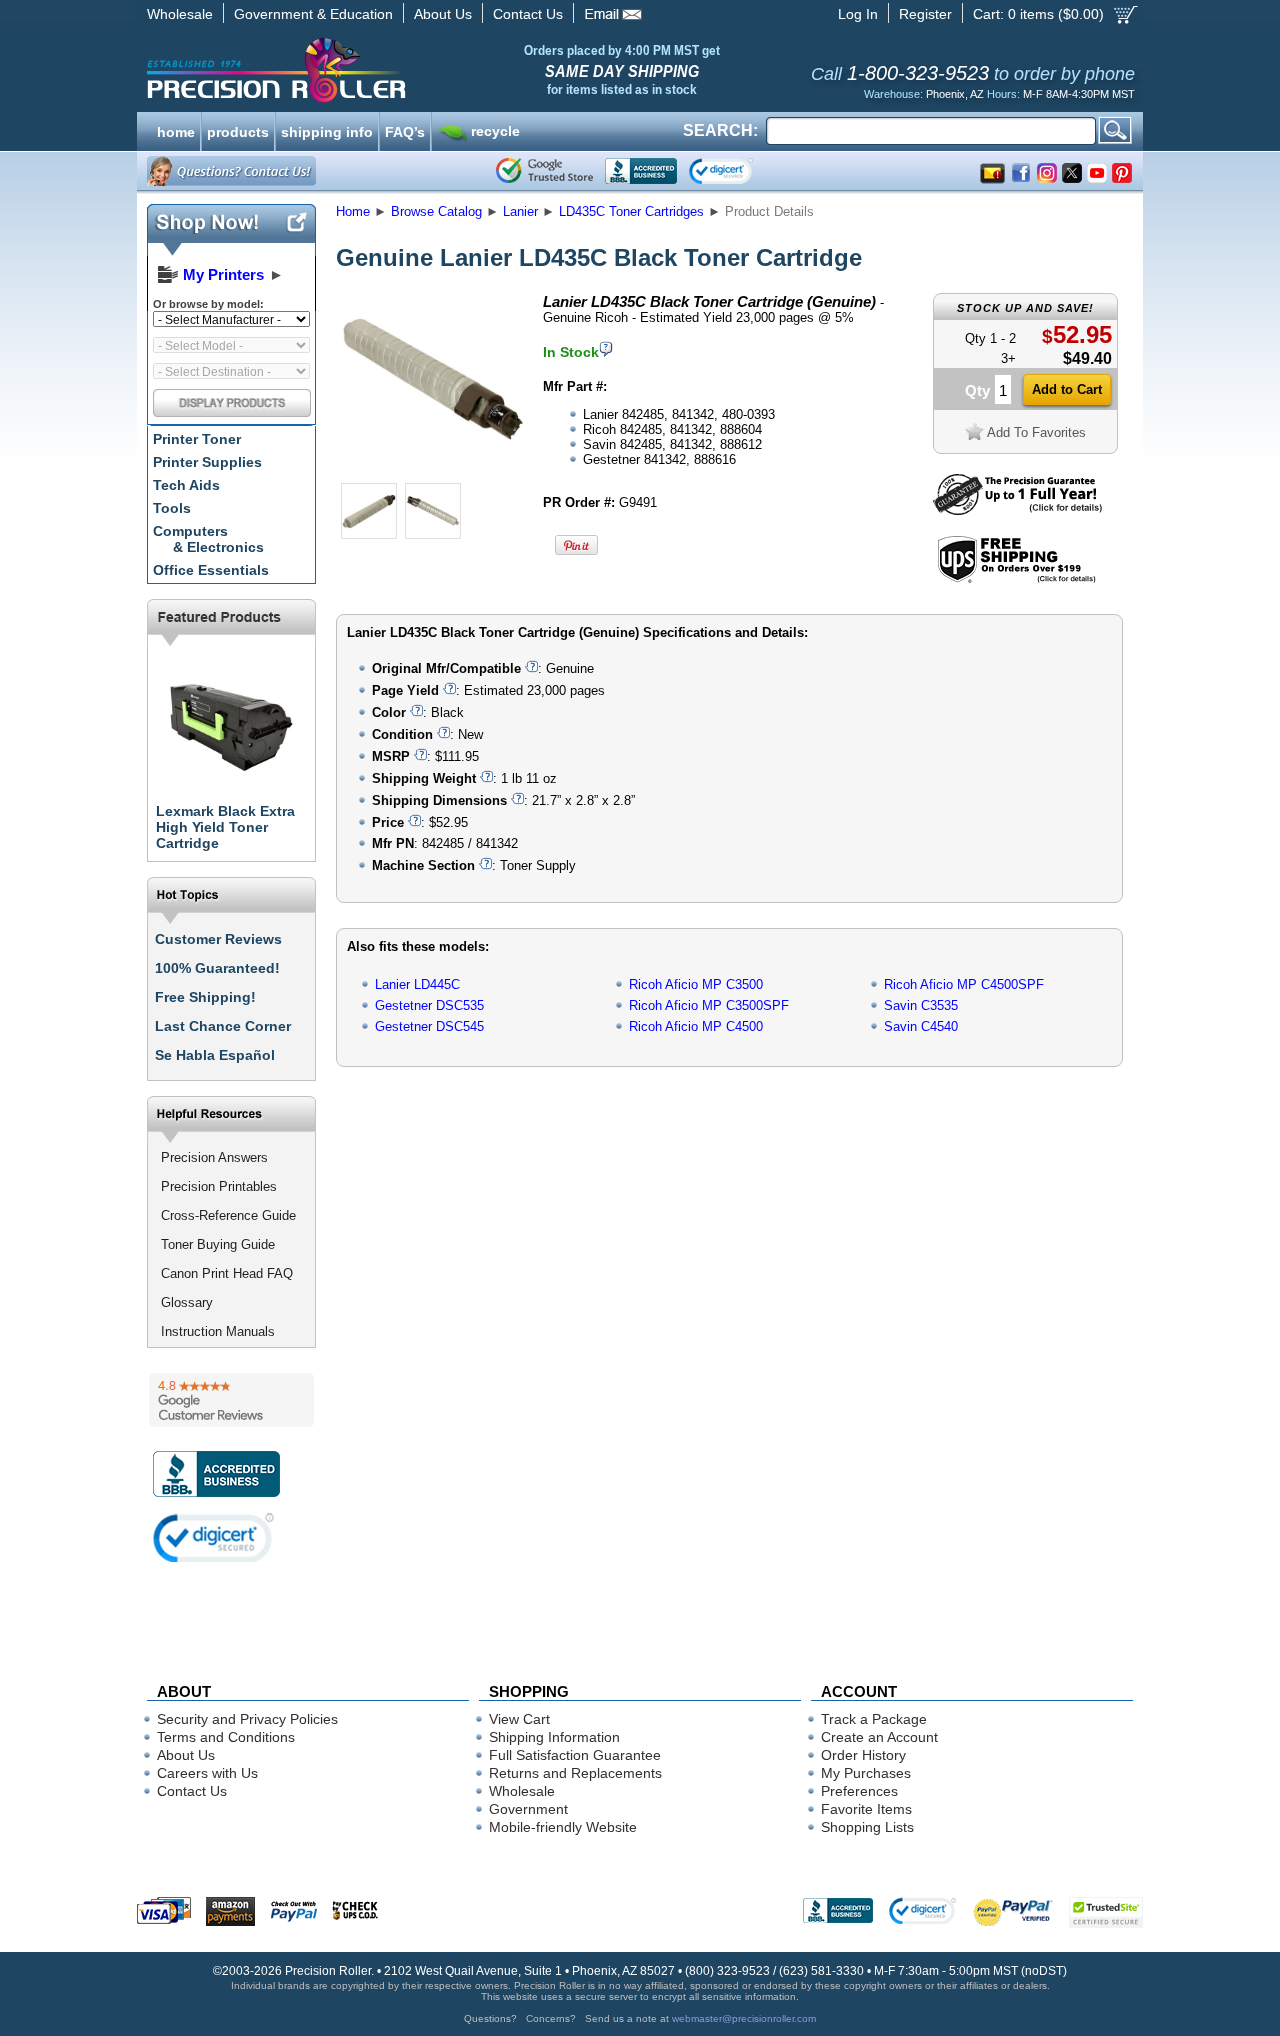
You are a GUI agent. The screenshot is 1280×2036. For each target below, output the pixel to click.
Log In (858, 14)
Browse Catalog (436, 211)
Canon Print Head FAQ (227, 1273)
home (176, 130)
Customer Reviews (218, 939)
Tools (172, 508)
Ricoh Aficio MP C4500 (696, 1026)
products (238, 130)
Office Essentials (211, 570)
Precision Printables (219, 1186)
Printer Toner (197, 439)
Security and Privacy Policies (247, 1719)
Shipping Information (554, 1737)
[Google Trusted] (544, 171)
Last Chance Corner (223, 1026)
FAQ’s (405, 130)
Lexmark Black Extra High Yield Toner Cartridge (225, 827)
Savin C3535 (921, 1005)
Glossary (187, 1302)
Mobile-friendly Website (563, 1827)
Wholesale (180, 14)
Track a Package (874, 1719)
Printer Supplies (207, 462)
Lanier (520, 211)
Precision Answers (214, 1157)
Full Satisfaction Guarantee (575, 1755)
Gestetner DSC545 (429, 1026)
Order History (863, 1755)
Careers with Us (207, 1773)
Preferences (859, 1791)
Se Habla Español (215, 1055)
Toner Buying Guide (218, 1244)
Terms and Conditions (226, 1737)
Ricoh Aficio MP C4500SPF (964, 984)
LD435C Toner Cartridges (631, 211)
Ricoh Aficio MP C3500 (696, 984)
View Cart (519, 1719)
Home (353, 211)
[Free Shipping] (1016, 579)
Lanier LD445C (417, 984)
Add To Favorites (1036, 432)
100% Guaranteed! (217, 968)
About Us (443, 14)
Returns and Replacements (575, 1773)
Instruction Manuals (218, 1331)
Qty (977, 390)
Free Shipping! (205, 997)
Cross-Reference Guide (228, 1215)
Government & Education (313, 14)
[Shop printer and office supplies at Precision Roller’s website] (380, 70)
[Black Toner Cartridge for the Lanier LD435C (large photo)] (433, 472)
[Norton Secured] (737, 171)
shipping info (327, 130)
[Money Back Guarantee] (1017, 510)
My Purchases (866, 1773)
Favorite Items (866, 1809)
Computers (208, 539)
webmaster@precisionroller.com (744, 2018)
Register (925, 14)
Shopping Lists (867, 1827)
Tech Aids (186, 485)
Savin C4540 (921, 1026)
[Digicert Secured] (214, 1537)
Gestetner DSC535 (429, 1005)
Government (528, 1809)
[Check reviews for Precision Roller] (231, 1400)
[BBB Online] (641, 171)
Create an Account (879, 1737)
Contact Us (528, 14)
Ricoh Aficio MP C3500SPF (709, 1005)
